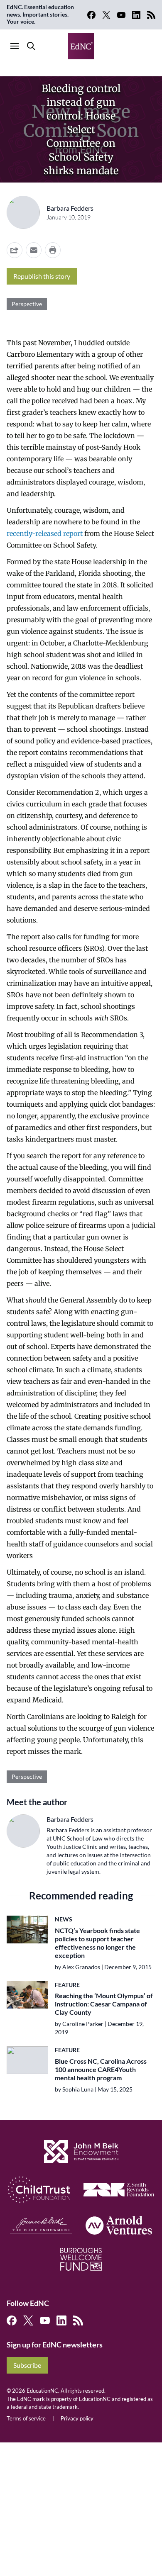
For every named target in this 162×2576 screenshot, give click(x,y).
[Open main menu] (15, 46)
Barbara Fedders (70, 208)
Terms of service (26, 2418)
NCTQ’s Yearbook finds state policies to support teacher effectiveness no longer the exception (97, 1943)
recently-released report (45, 533)
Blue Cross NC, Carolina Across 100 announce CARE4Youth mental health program (101, 2069)
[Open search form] (31, 46)
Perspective (27, 304)
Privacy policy (77, 2418)
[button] (34, 250)
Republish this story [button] (42, 276)
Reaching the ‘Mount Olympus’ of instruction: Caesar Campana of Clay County (104, 2004)
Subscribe (27, 2365)
